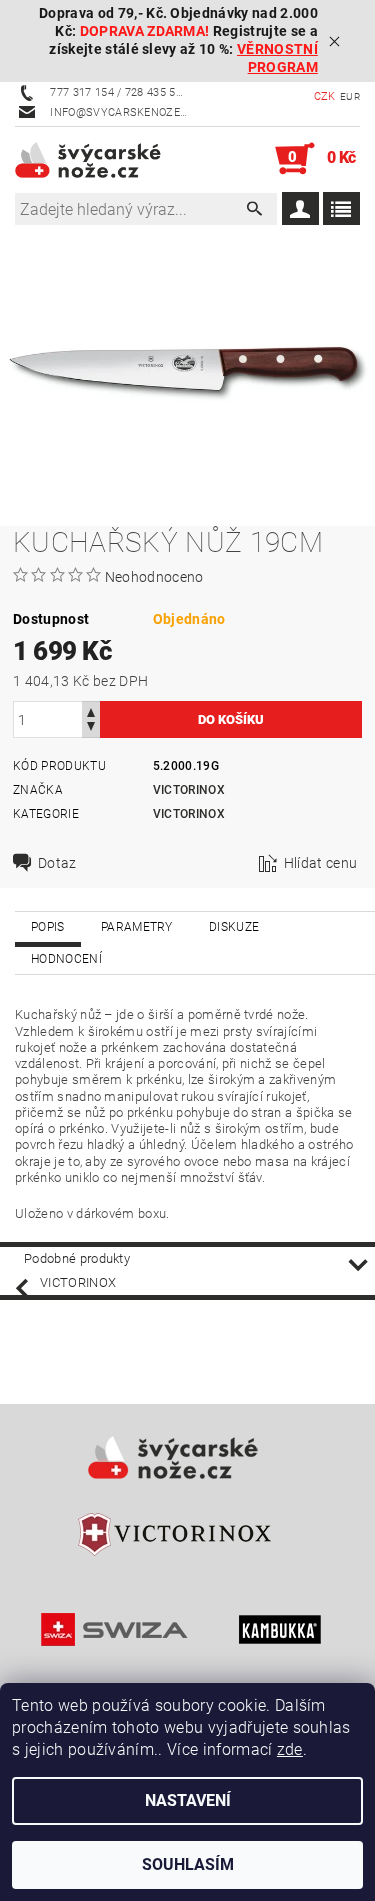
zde (290, 1749)
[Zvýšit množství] (91, 710)
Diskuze (234, 927)
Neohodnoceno (154, 577)
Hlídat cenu (321, 863)
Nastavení (188, 1800)
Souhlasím (188, 1864)
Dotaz (57, 863)
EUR (350, 96)
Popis (48, 927)
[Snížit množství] (91, 728)
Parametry (137, 927)
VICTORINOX (189, 814)
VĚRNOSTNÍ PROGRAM (277, 58)
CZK (325, 96)
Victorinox (189, 790)
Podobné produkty (77, 1258)
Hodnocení (66, 959)
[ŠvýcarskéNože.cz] (101, 159)
